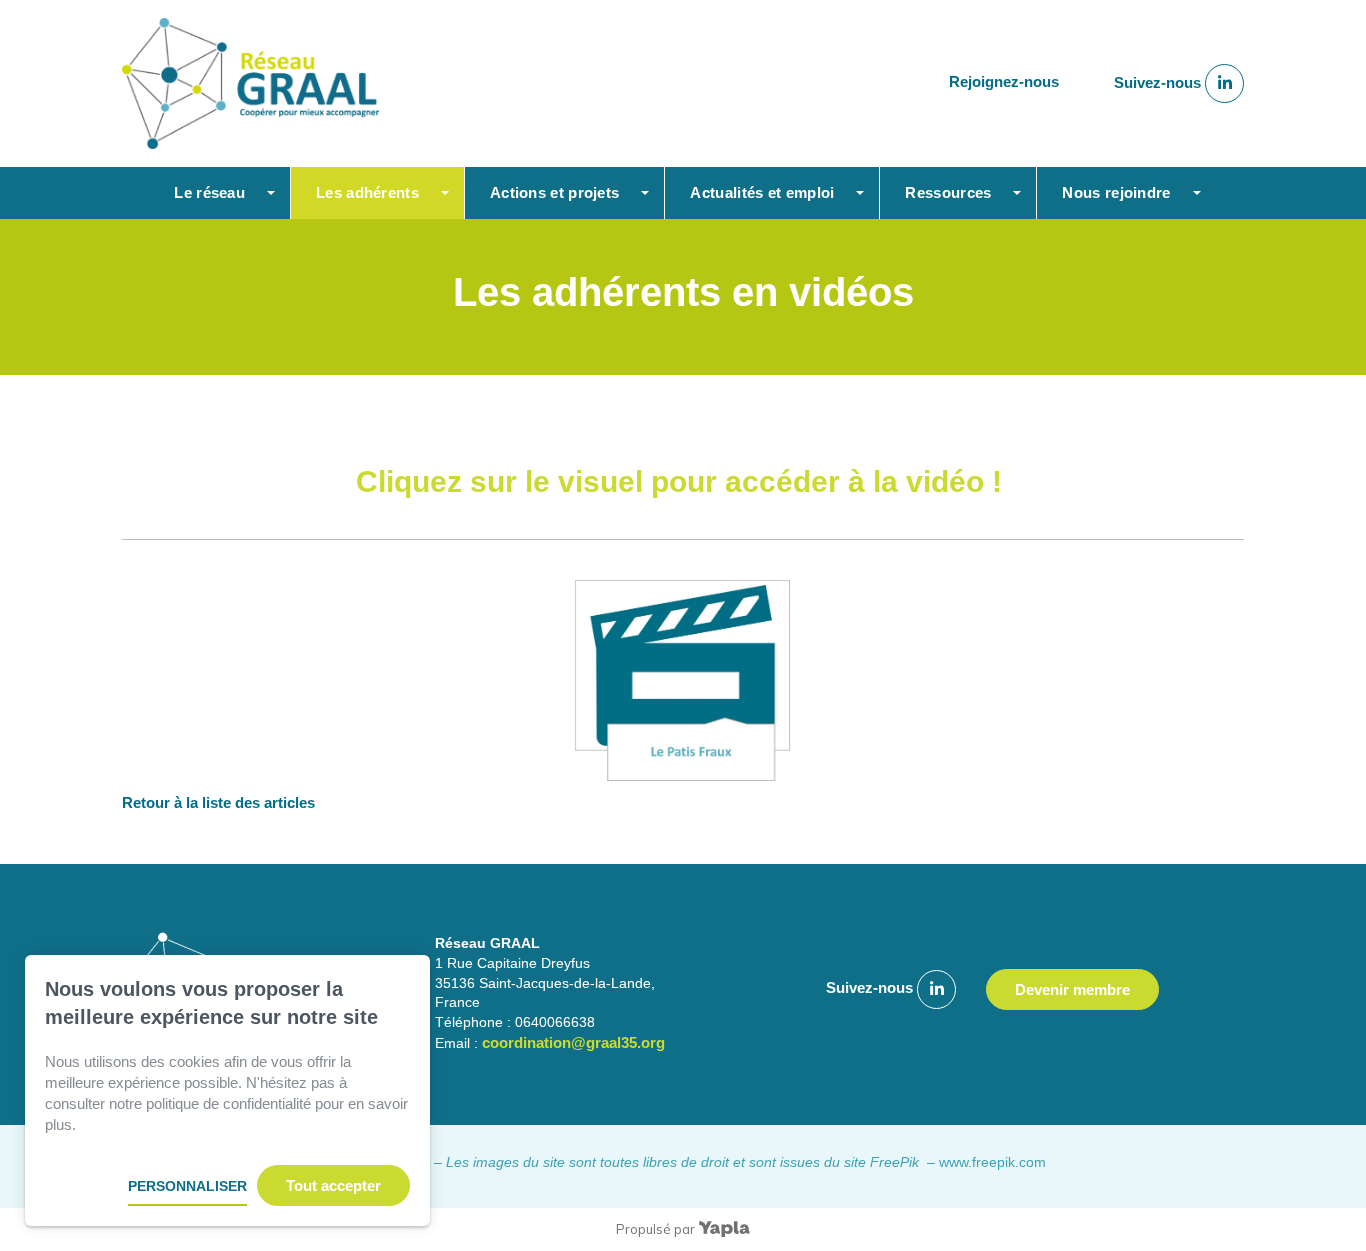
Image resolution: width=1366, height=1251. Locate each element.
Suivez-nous (1159, 82)
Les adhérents (367, 192)
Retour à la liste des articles (218, 802)
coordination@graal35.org (573, 1042)
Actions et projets (554, 192)
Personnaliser (187, 1186)
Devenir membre (1072, 989)
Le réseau (209, 192)
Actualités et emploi (762, 192)
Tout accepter (333, 1185)
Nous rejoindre (1116, 192)
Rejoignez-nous (1004, 82)
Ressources (948, 192)
